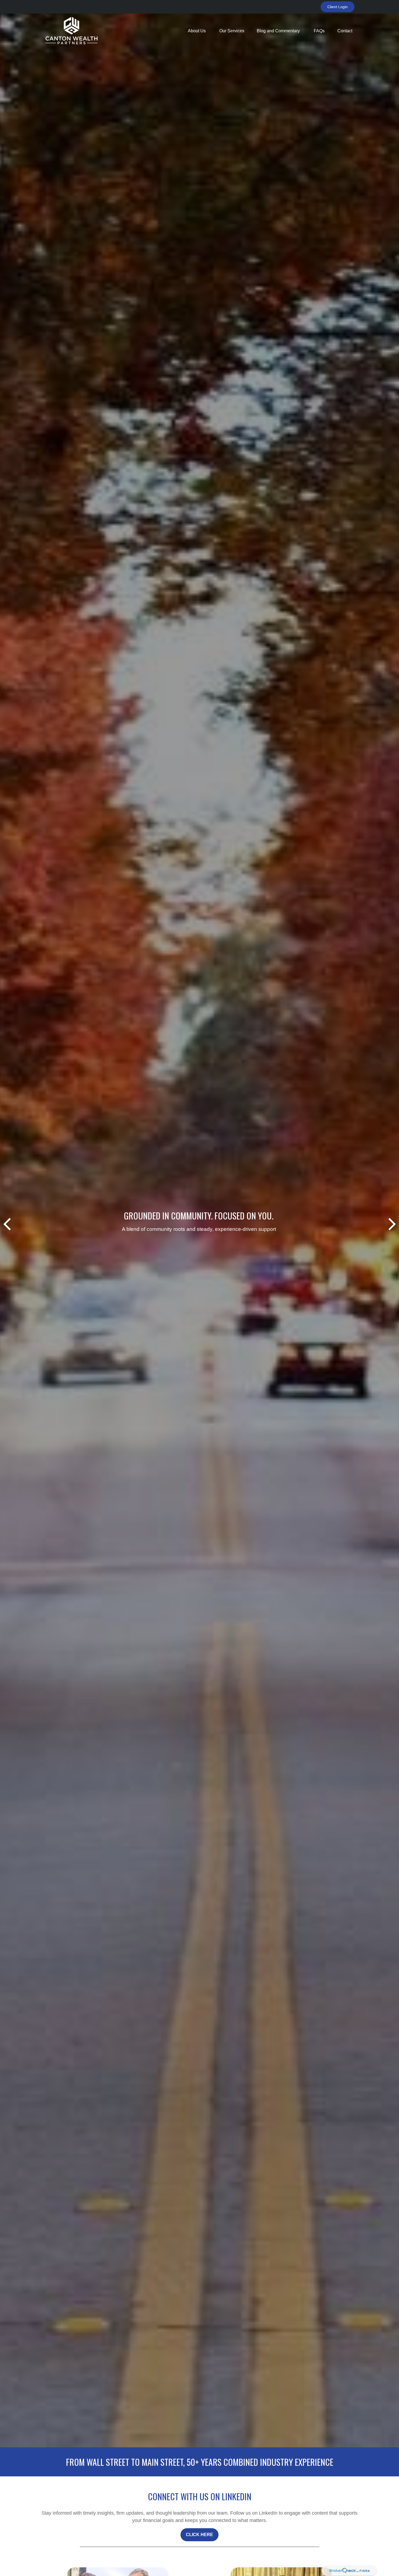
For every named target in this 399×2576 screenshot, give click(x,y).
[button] (197, 31)
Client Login (338, 7)
